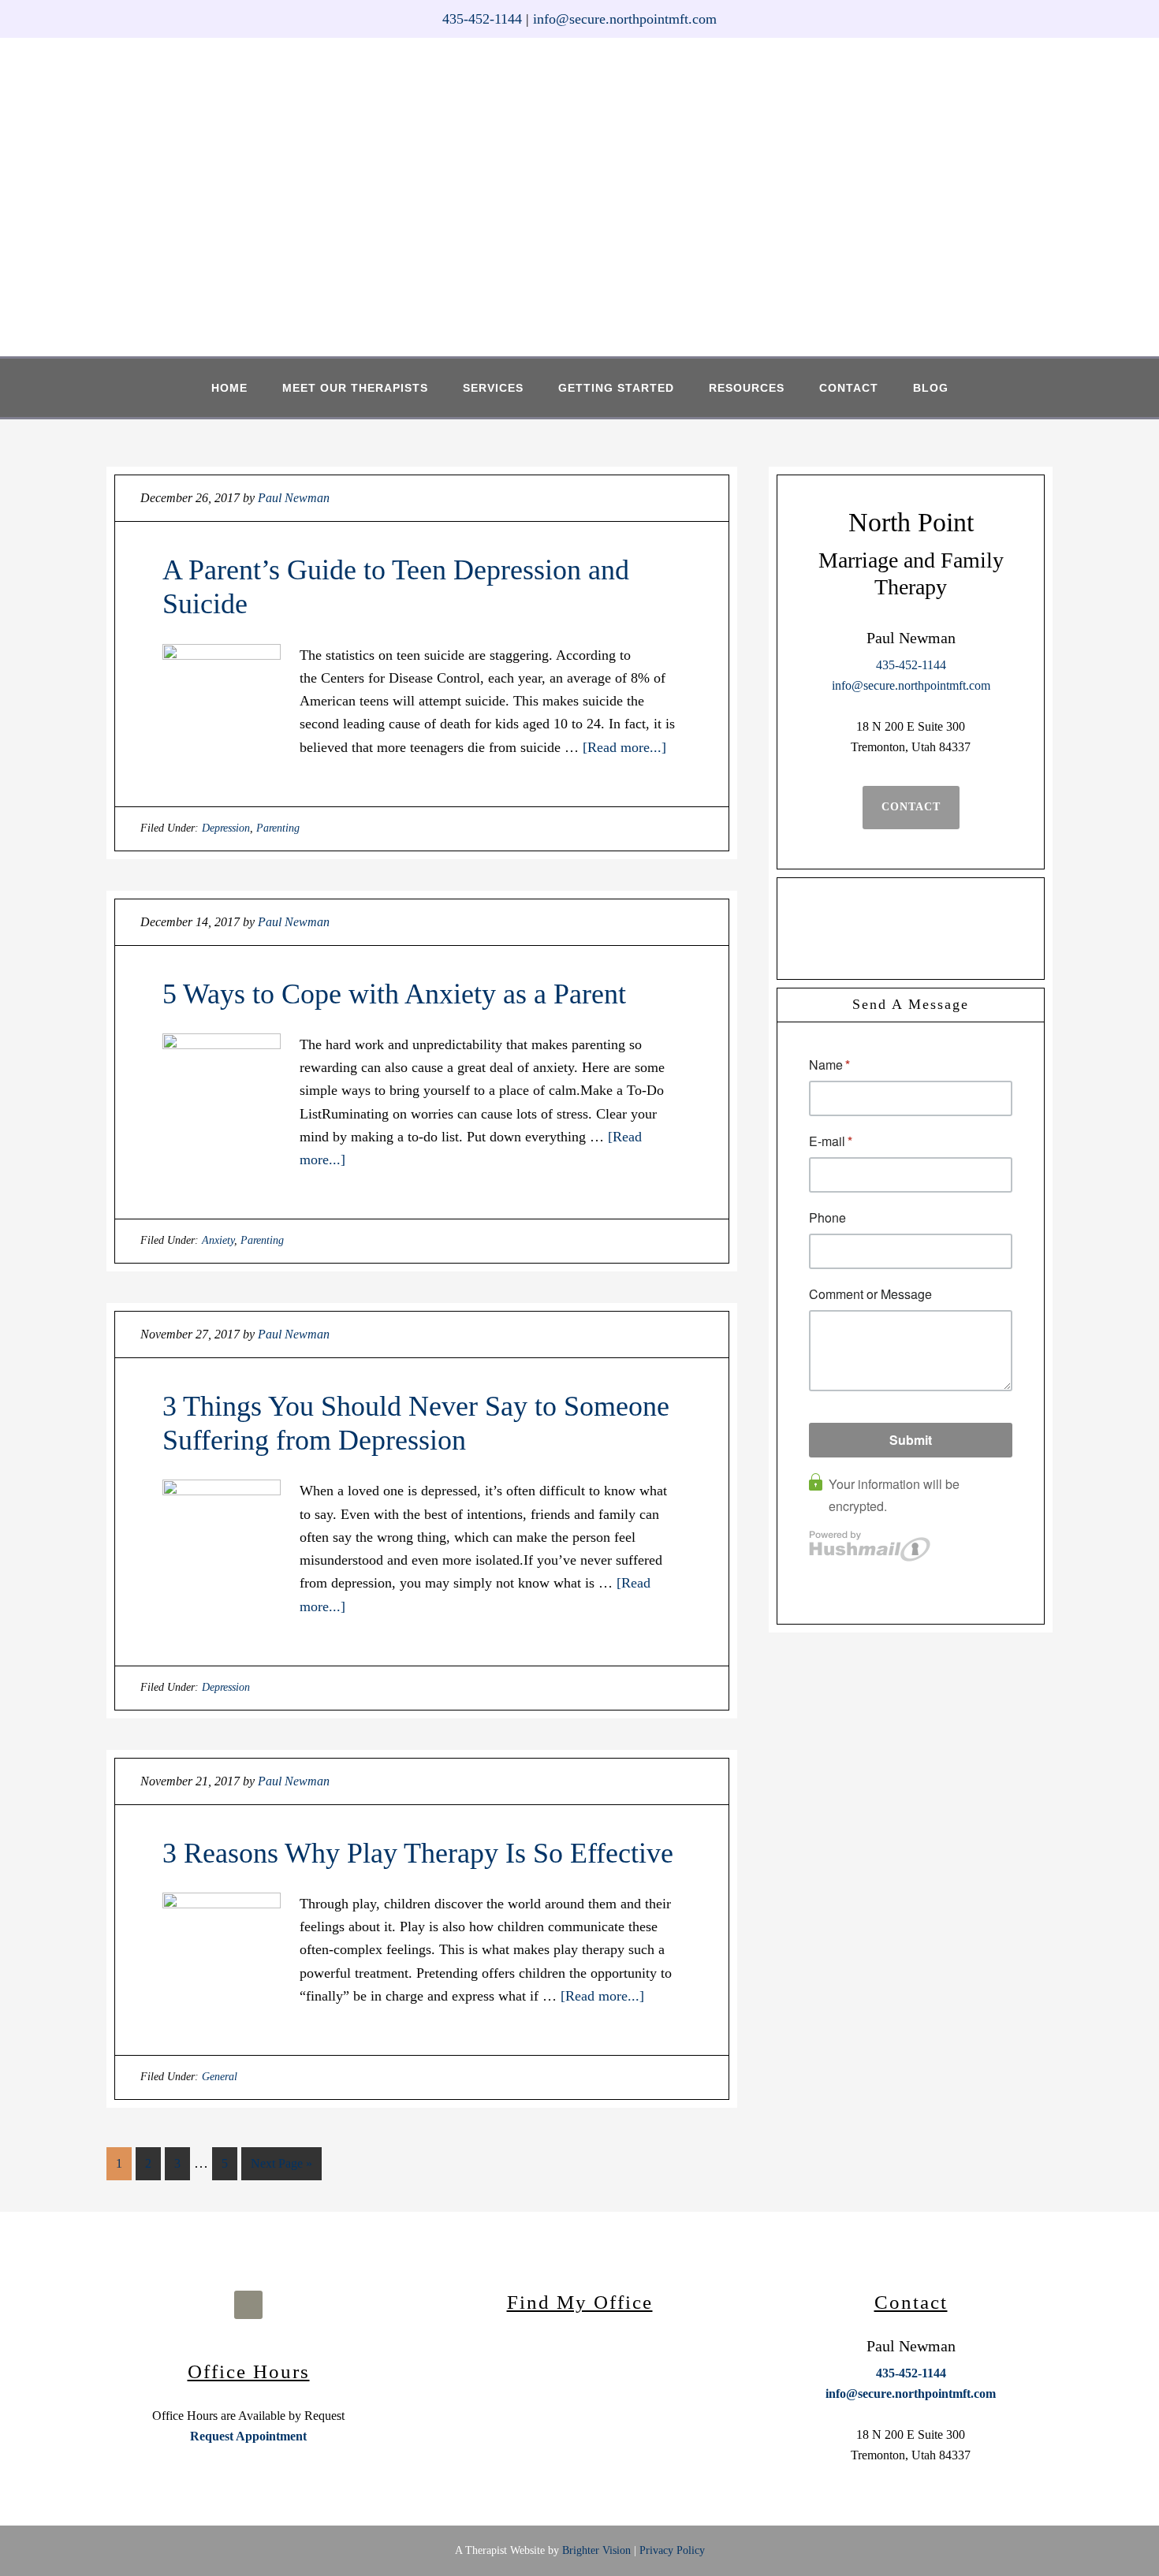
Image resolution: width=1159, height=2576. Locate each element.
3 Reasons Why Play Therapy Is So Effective (418, 1853)
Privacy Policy (672, 2550)
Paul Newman (608, 194)
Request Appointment (248, 2436)
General (220, 2077)
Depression (226, 828)
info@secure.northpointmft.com (625, 19)
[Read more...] (624, 747)
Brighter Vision (596, 2550)
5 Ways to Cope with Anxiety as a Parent (394, 994)
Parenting (278, 828)
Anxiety (218, 1240)
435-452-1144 (482, 19)
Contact (911, 807)
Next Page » (281, 2163)
